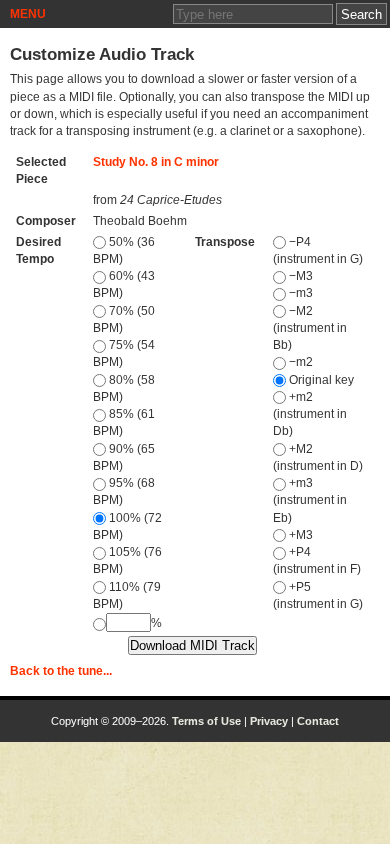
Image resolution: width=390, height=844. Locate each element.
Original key (320, 380)
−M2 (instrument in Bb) (310, 328)
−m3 (299, 293)
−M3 (299, 276)
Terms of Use (206, 721)
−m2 (299, 362)
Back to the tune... (61, 671)
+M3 (299, 535)
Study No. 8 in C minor (156, 162)
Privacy (269, 721)
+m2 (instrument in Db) (310, 414)
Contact (318, 721)
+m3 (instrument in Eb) (310, 500)
